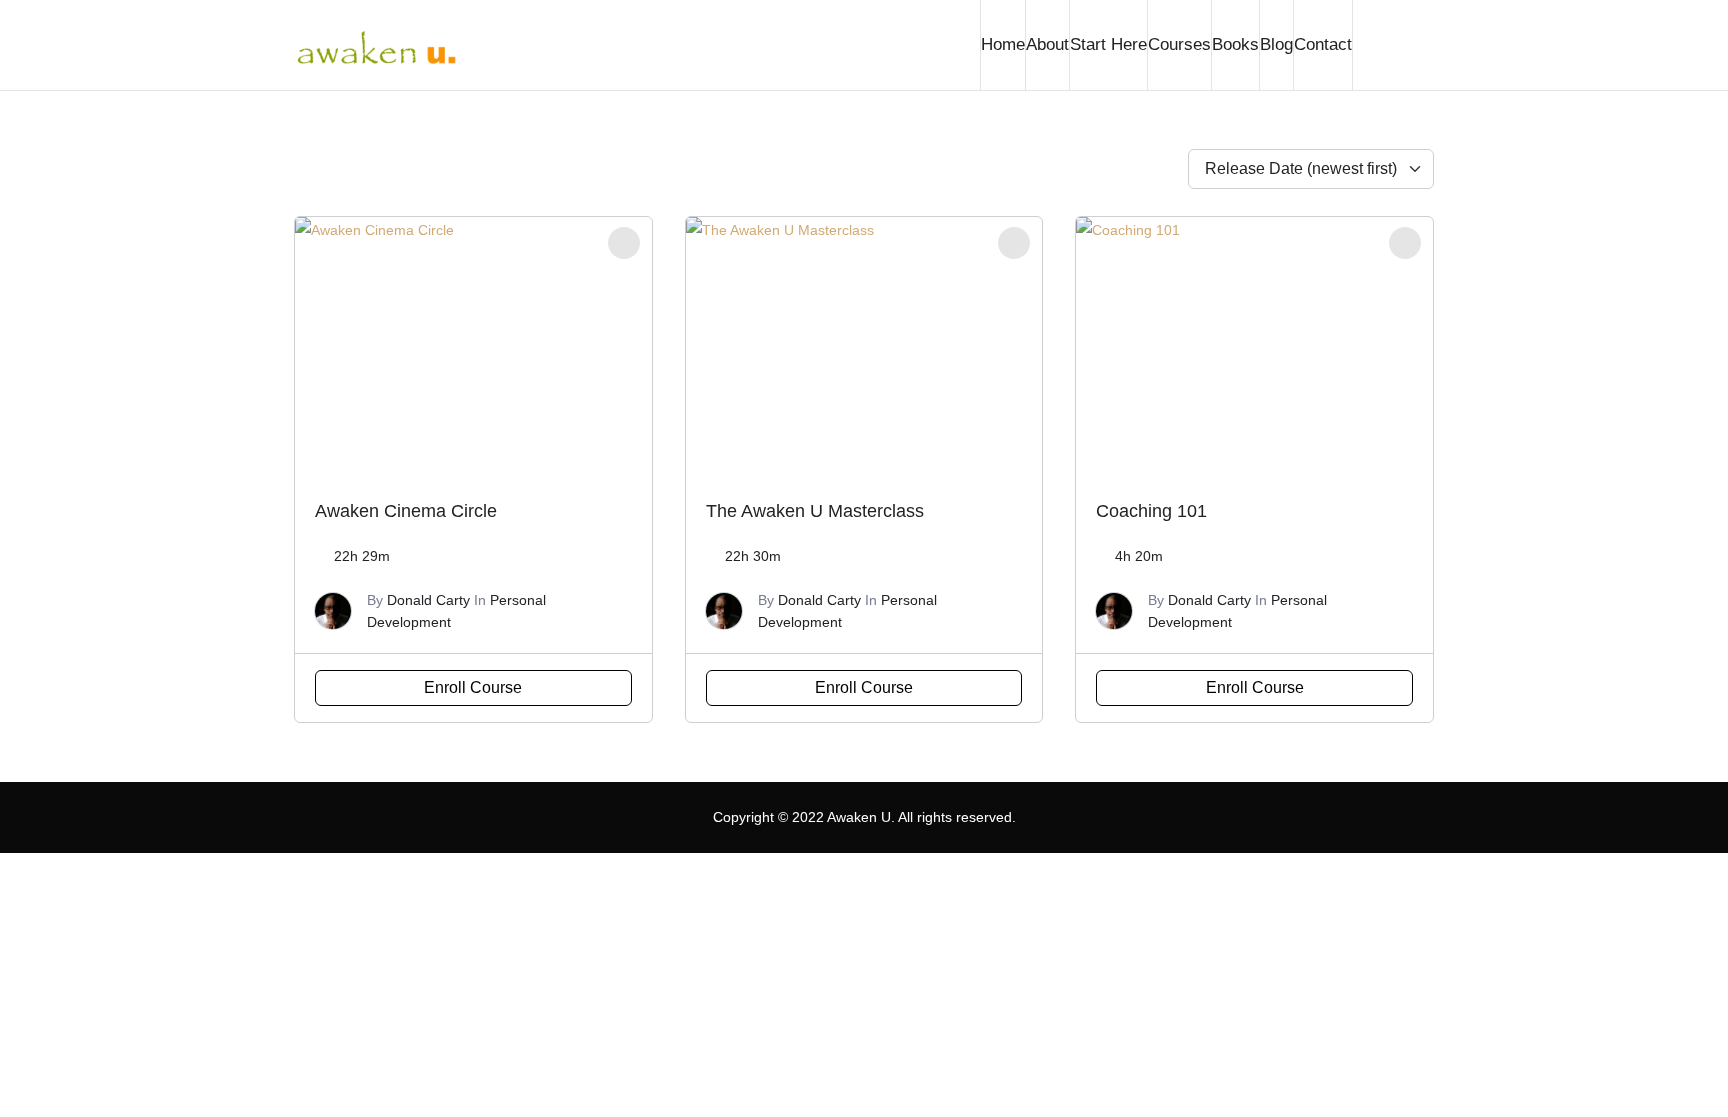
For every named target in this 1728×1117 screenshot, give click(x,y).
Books (1235, 44)
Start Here (1108, 44)
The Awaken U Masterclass (815, 511)
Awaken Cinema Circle (406, 511)
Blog (1276, 44)
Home (1003, 44)
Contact (1323, 44)
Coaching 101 (1151, 511)
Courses (1179, 44)
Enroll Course (473, 687)
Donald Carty (428, 600)
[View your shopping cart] (1393, 45)
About (1047, 44)
